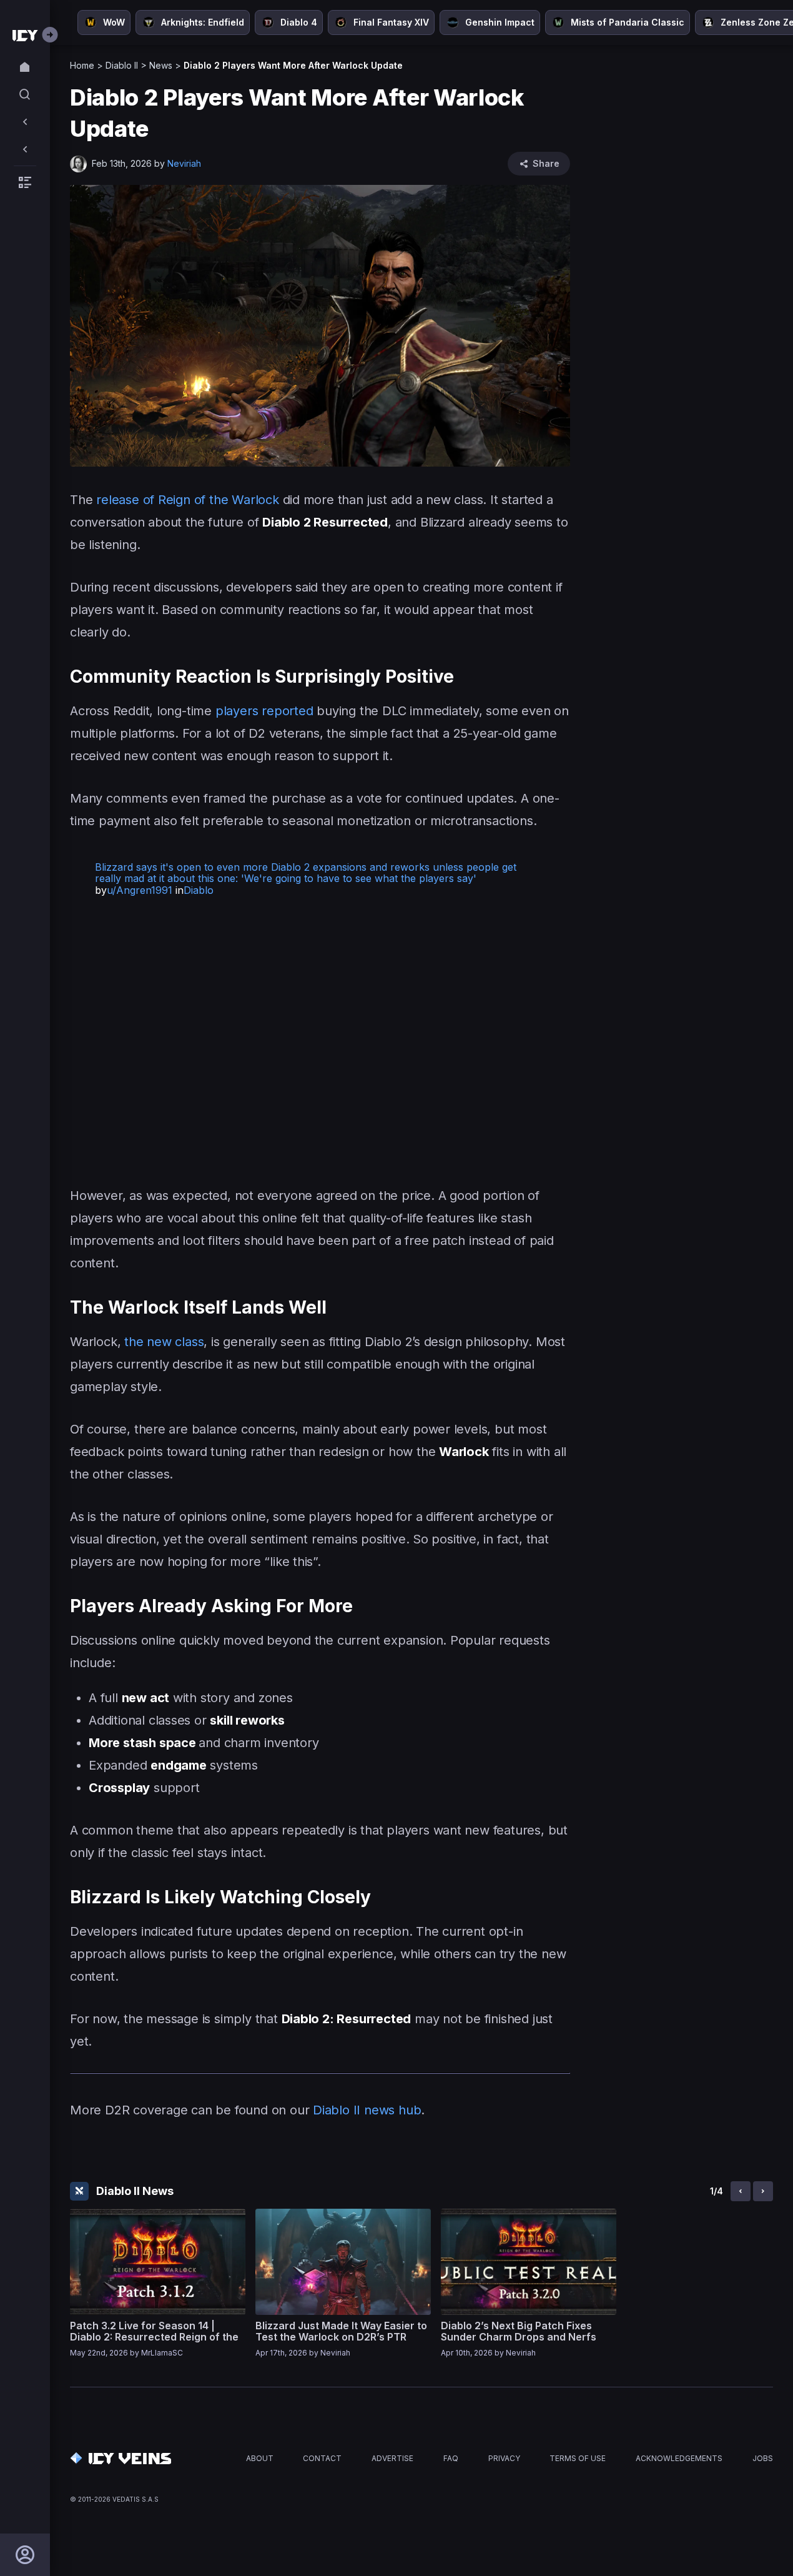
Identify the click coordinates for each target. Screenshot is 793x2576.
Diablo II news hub (367, 2110)
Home (82, 65)
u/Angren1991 (140, 890)
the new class (164, 1342)
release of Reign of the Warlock (188, 500)
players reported (264, 711)
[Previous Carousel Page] (741, 2191)
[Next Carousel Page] (763, 2191)
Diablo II (122, 65)
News (161, 65)
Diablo (199, 890)
